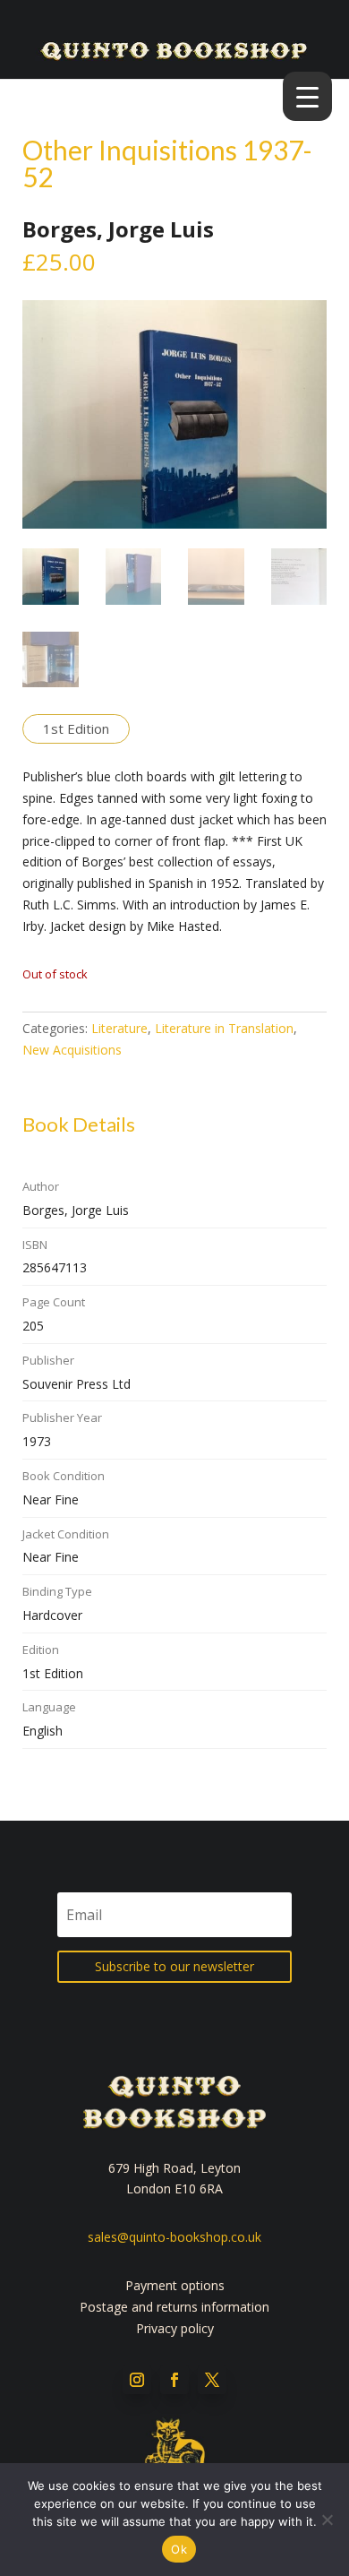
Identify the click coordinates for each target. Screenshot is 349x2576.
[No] (327, 2520)
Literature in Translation (224, 1028)
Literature (119, 1028)
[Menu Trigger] (307, 96)
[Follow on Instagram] (137, 2380)
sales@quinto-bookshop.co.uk (174, 2237)
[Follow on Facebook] (174, 2380)
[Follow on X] (212, 2380)
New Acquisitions (72, 1050)
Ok (179, 2549)
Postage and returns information (174, 2307)
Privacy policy (175, 2328)
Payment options (175, 2285)
